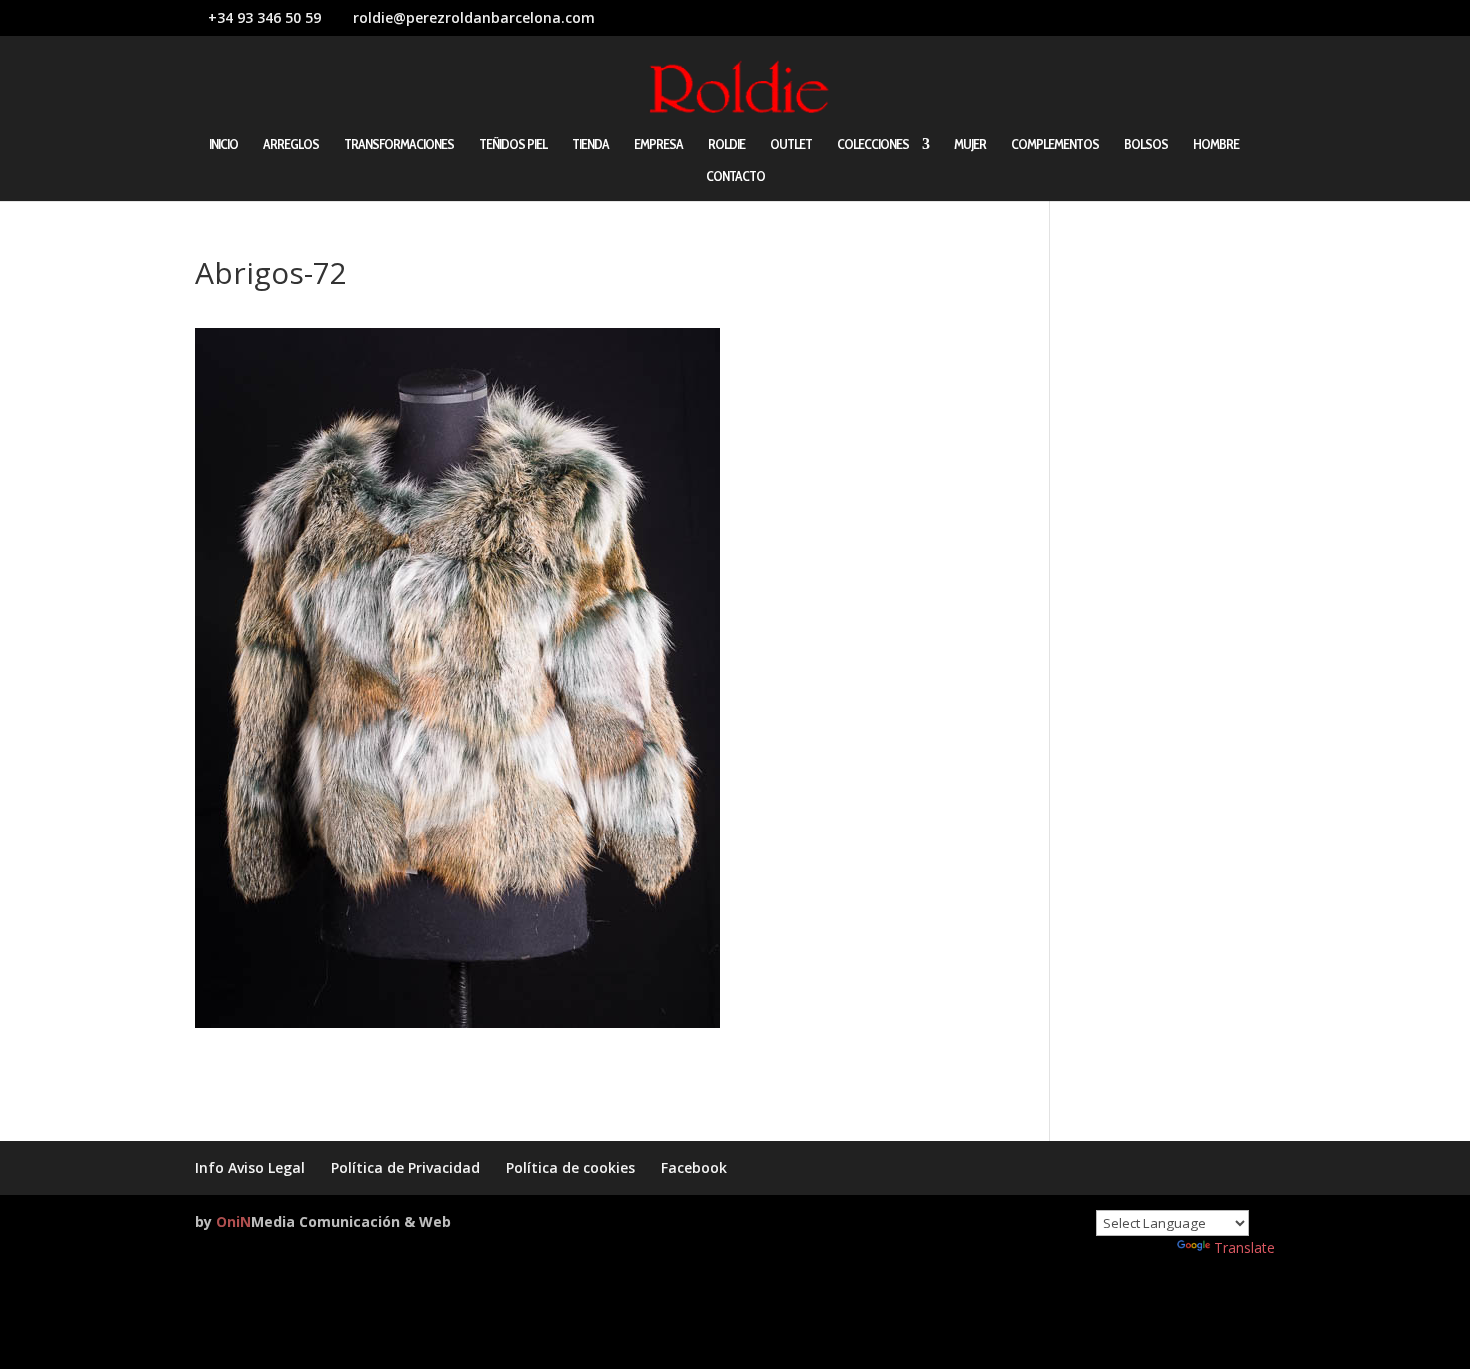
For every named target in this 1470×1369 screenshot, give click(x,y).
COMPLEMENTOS (1055, 145)
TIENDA (590, 145)
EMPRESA (658, 145)
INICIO (223, 145)
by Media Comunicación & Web (323, 1221)
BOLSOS (1146, 145)
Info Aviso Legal (250, 1167)
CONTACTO (735, 177)
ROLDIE (726, 145)
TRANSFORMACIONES (399, 145)
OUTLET (791, 145)
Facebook (694, 1167)
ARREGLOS (291, 145)
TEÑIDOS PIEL (513, 145)
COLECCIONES (873, 145)
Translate (1244, 1247)
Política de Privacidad (405, 1167)
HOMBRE (1216, 145)
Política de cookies (570, 1167)
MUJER (970, 145)
